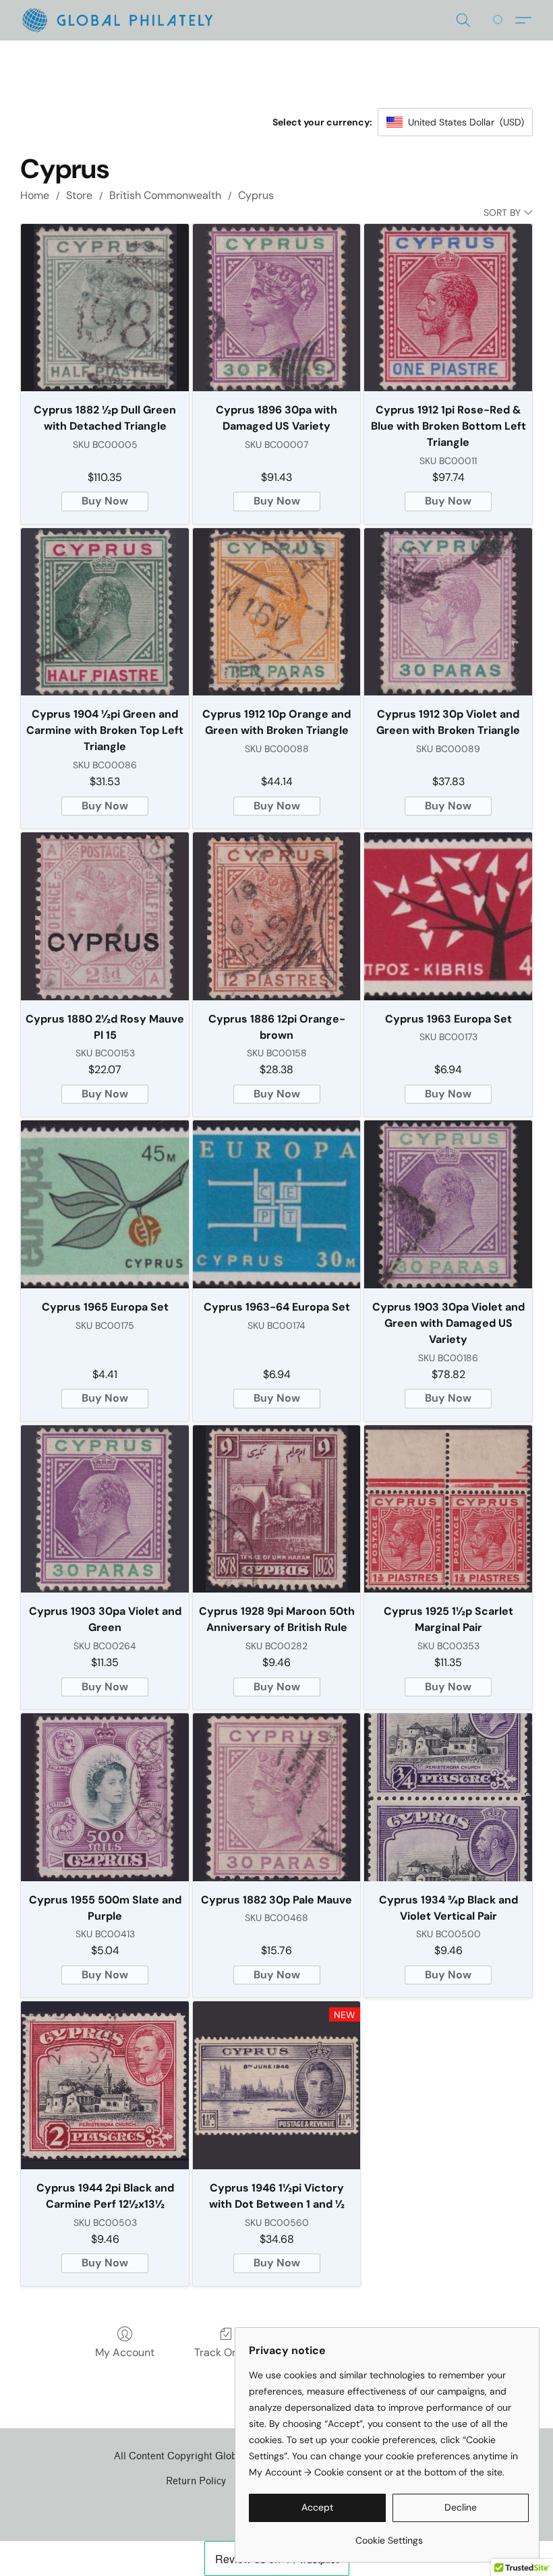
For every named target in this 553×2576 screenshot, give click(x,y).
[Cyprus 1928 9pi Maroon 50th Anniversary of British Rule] (277, 1509)
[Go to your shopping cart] (500, 20)
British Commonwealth (165, 195)
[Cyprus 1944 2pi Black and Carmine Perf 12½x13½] (105, 2085)
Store (79, 195)
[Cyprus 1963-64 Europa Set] (277, 1204)
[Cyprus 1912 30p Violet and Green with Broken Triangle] (448, 612)
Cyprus (256, 195)
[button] (117, 20)
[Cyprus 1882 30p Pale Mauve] (277, 1797)
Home (35, 195)
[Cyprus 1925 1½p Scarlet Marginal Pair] (448, 1509)
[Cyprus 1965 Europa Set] (105, 1204)
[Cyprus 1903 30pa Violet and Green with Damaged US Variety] (448, 1204)
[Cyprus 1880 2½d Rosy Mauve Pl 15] (105, 916)
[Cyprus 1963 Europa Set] (448, 916)
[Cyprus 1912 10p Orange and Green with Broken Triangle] (277, 612)
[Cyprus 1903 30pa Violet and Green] (105, 1509)
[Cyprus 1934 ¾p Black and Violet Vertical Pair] (448, 1797)
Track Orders (226, 2352)
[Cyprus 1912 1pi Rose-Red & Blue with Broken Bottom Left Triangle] (448, 308)
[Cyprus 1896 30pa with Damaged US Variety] (277, 308)
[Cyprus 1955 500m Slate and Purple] (105, 1797)
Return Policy (196, 2481)
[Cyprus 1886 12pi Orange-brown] (277, 916)
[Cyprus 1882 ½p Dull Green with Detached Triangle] (105, 308)
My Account (125, 2352)
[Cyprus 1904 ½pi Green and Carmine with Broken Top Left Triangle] (105, 612)
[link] (389, 2535)
